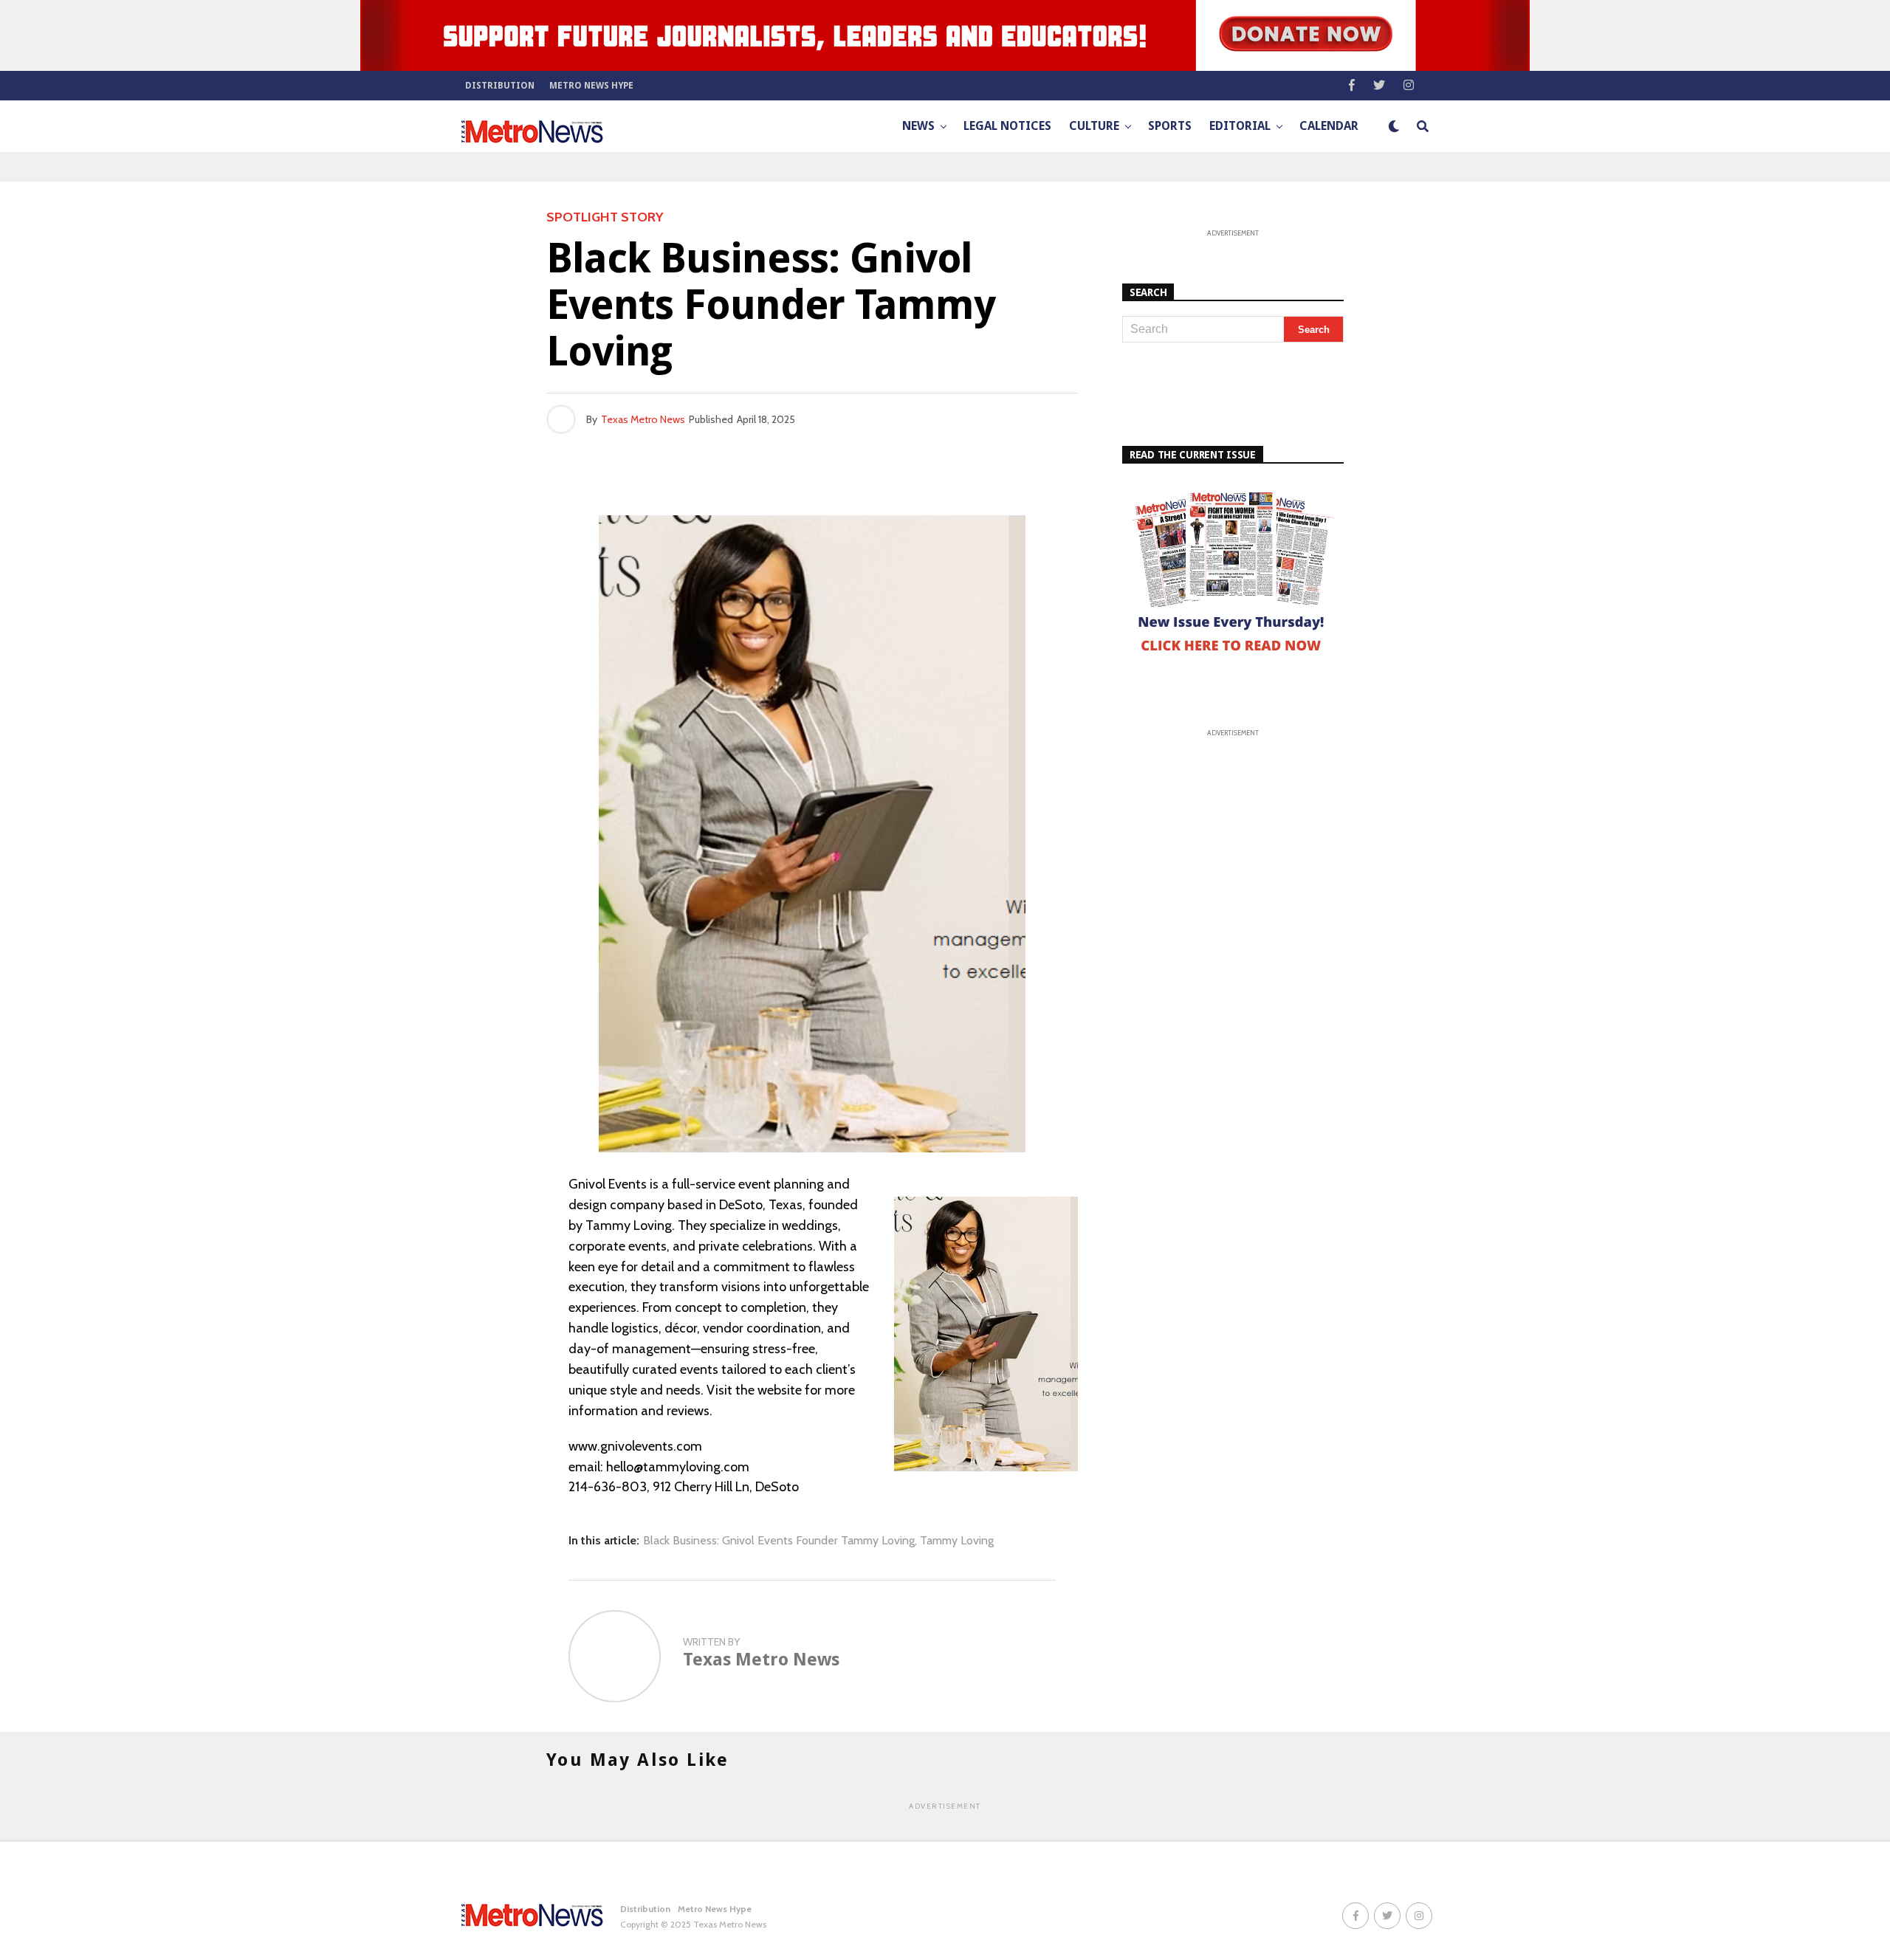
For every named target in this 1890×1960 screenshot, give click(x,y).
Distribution (500, 86)
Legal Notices (1007, 126)
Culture (1094, 126)
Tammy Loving (957, 1541)
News (918, 126)
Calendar (1329, 126)
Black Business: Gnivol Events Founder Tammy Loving (779, 1541)
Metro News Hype (591, 86)
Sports (1170, 126)
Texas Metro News (643, 419)
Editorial (1240, 126)
